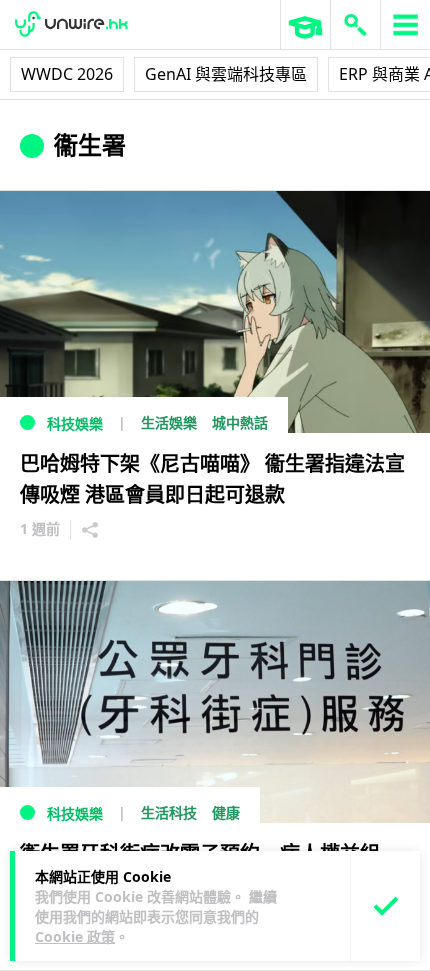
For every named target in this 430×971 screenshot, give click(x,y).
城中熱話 (240, 422)
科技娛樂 (75, 423)
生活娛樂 (169, 422)
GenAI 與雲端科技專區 (226, 74)
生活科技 (169, 812)
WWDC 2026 (67, 74)
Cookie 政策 (75, 936)
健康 (226, 812)
